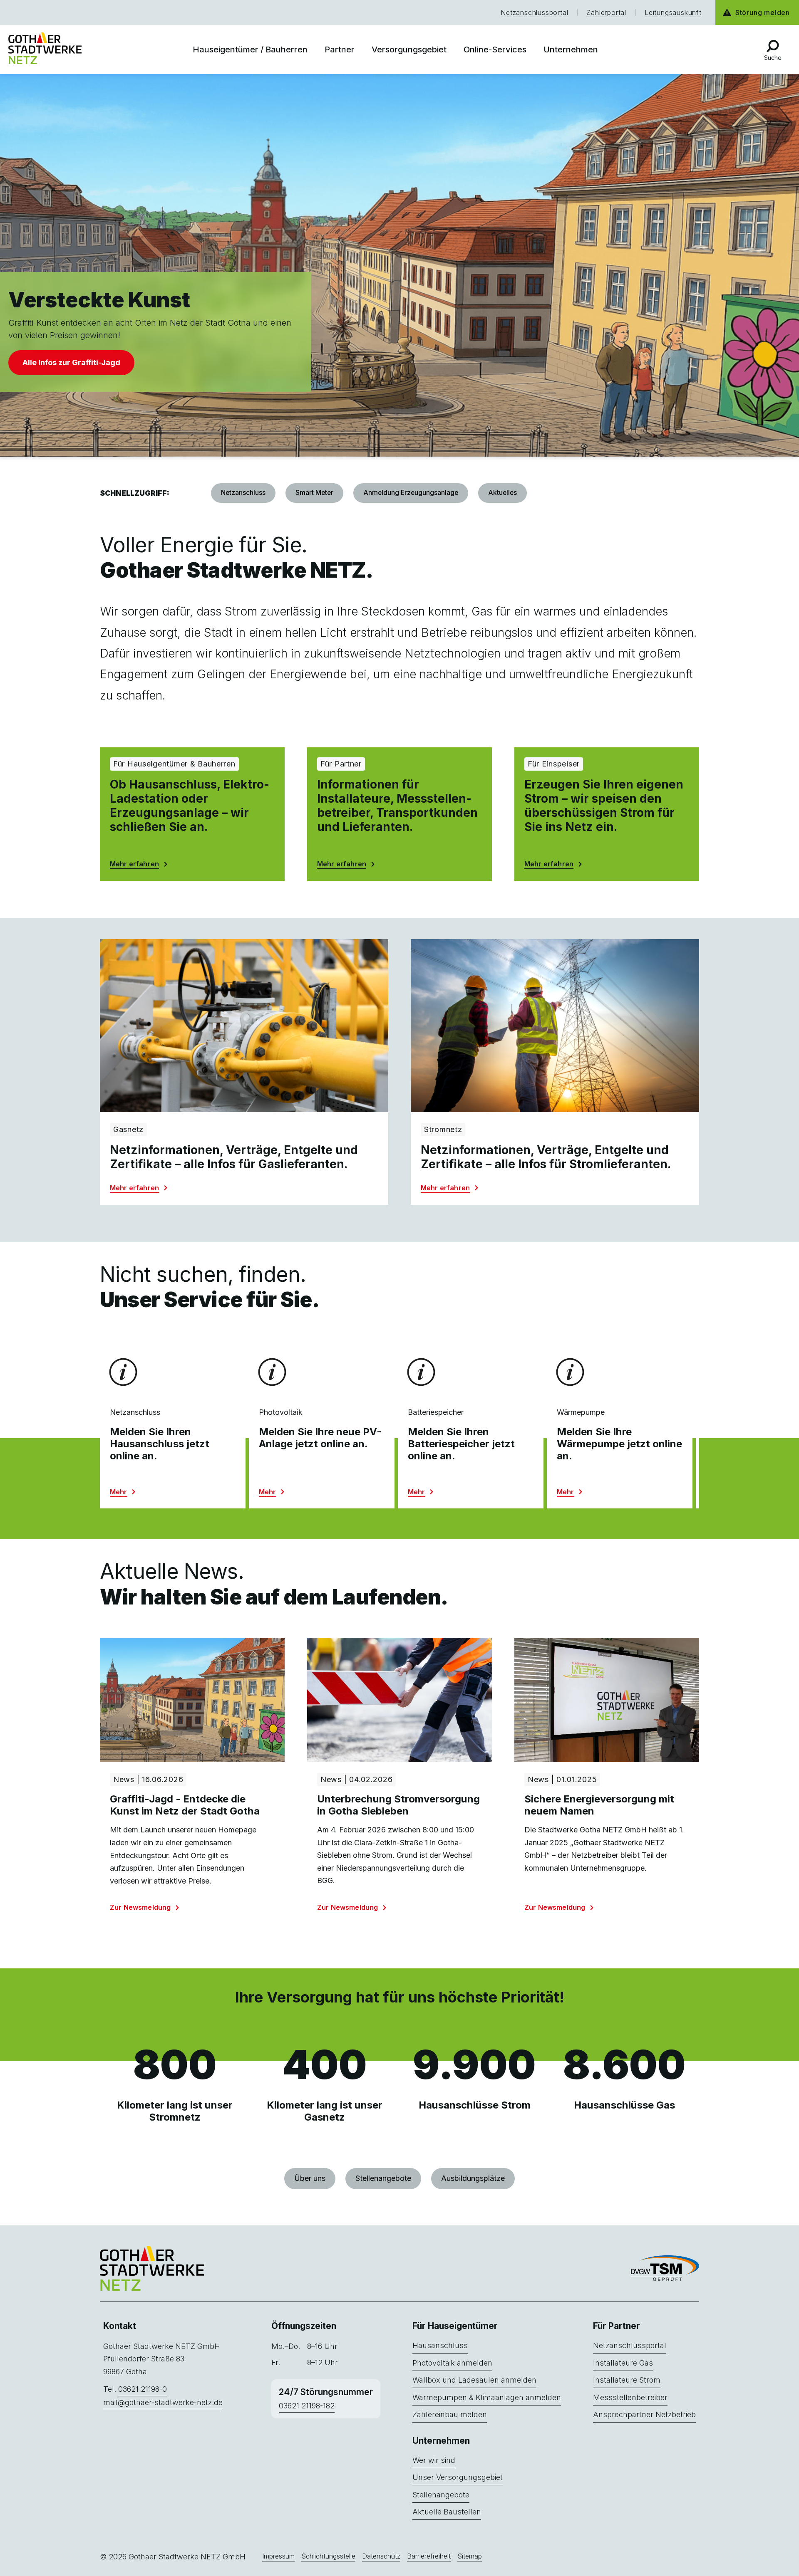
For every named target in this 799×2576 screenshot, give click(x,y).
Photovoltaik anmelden (452, 2363)
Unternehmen (571, 49)
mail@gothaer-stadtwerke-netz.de (163, 2402)
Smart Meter (314, 493)
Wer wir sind (434, 2460)
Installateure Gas (623, 2363)
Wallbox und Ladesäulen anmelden (474, 2380)
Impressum (278, 2556)
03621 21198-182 (307, 2406)
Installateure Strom (627, 2380)
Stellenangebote (383, 2178)
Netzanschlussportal (534, 12)
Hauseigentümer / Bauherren (250, 49)
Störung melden (763, 12)
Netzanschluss (243, 493)
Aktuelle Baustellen (447, 2512)
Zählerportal (606, 12)
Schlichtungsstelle (328, 2556)
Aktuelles (502, 493)
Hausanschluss (440, 2345)
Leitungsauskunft (673, 12)
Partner (340, 49)
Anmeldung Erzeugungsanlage (411, 493)
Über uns (310, 2178)
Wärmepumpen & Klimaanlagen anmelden (487, 2397)
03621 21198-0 (143, 2389)
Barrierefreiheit (429, 2556)
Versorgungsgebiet (409, 49)
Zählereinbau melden (450, 2414)
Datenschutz (381, 2556)
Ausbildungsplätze (473, 2178)
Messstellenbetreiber (630, 2397)
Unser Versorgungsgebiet (458, 2477)
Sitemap (470, 2556)
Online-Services (495, 49)
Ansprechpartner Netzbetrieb (644, 2414)
